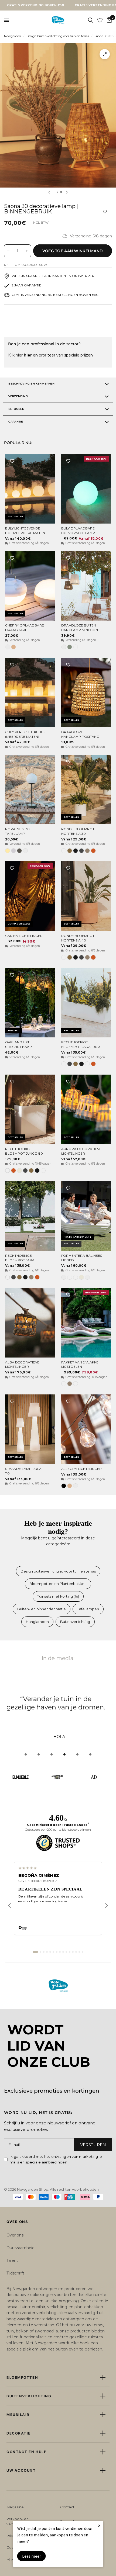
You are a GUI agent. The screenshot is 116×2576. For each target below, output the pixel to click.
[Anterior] (9, 1906)
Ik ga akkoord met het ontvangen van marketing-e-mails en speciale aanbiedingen (57, 2159)
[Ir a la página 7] (57, 1952)
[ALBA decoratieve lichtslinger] (30, 1322)
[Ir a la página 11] (70, 1952)
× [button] (99, 2525)
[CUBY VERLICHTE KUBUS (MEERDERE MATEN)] (30, 693)
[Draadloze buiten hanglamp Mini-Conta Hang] (86, 586)
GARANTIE (16, 422)
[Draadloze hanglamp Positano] (86, 693)
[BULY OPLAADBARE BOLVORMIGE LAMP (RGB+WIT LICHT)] (86, 489)
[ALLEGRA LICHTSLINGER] (86, 1429)
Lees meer (32, 2556)
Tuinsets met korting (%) (58, 1596)
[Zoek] (91, 20)
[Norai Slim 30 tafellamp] (30, 790)
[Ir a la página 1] (35, 1952)
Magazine (15, 2507)
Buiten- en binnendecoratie (42, 1609)
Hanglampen (37, 1622)
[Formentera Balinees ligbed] (86, 1216)
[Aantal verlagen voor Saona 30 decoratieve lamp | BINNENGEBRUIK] (8, 251)
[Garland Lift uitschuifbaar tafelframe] (30, 1003)
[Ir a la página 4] (47, 1952)
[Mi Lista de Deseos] (100, 20)
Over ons (15, 2235)
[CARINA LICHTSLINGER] (30, 896)
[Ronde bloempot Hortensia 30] (86, 790)
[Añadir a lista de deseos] (105, 212)
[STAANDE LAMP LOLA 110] (30, 1429)
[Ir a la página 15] (83, 1952)
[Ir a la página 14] (79, 1952)
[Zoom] (105, 54)
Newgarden (13, 36)
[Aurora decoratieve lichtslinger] (86, 1109)
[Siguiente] (107, 1906)
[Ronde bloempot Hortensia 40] (86, 896)
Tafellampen (88, 1609)
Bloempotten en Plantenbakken (58, 1584)
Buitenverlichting (75, 1622)
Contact (67, 2507)
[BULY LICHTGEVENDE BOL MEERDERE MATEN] (30, 489)
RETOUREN (16, 409)
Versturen (93, 2145)
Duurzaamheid (21, 2248)
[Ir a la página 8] (60, 1952)
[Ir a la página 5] (50, 1952)
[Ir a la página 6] (53, 1952)
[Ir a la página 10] (66, 1952)
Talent (12, 2260)
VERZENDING (18, 396)
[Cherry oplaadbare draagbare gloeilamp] (30, 586)
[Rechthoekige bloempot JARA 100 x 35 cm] (86, 1003)
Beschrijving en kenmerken (31, 384)
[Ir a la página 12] (73, 1952)
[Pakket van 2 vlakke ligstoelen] (86, 1322)
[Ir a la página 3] (44, 1952)
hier (28, 355)
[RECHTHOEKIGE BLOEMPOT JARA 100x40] (30, 1216)
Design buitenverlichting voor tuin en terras (58, 36)
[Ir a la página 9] (63, 1952)
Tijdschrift (15, 2273)
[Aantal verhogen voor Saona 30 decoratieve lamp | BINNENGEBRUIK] (27, 251)
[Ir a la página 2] (40, 1952)
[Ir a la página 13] (76, 1952)
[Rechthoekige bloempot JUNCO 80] (30, 1109)
